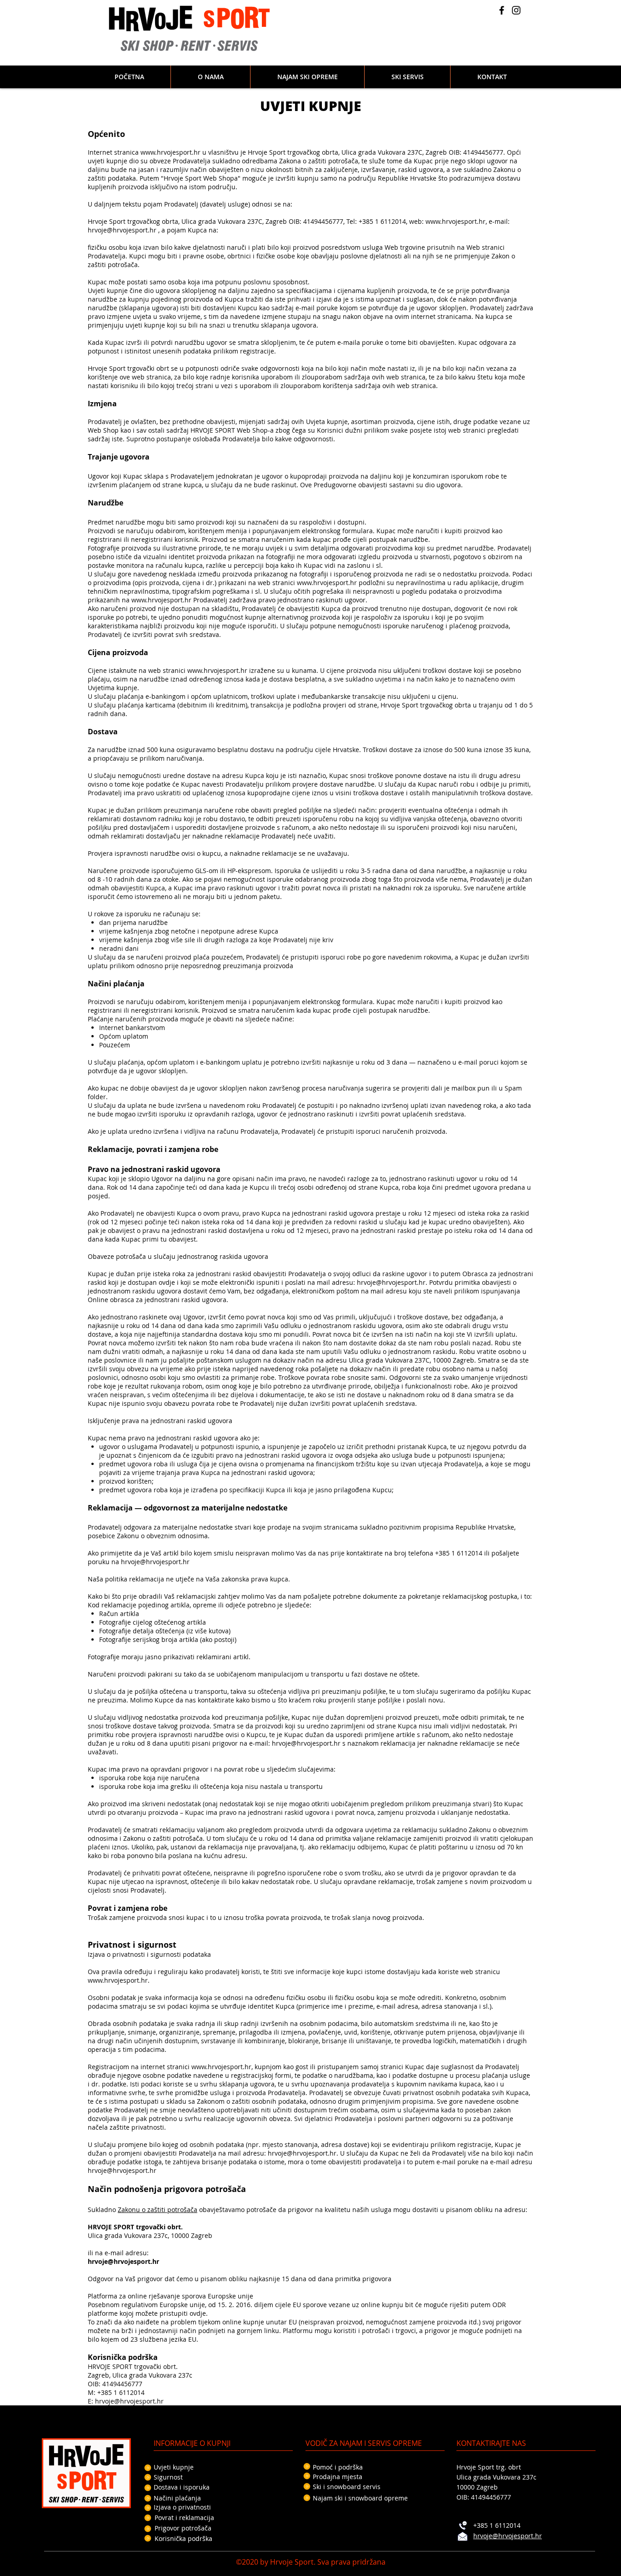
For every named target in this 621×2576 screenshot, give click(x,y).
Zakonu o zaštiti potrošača (158, 2210)
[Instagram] (516, 10)
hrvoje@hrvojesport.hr (122, 230)
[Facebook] (502, 10)
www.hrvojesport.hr (456, 221)
